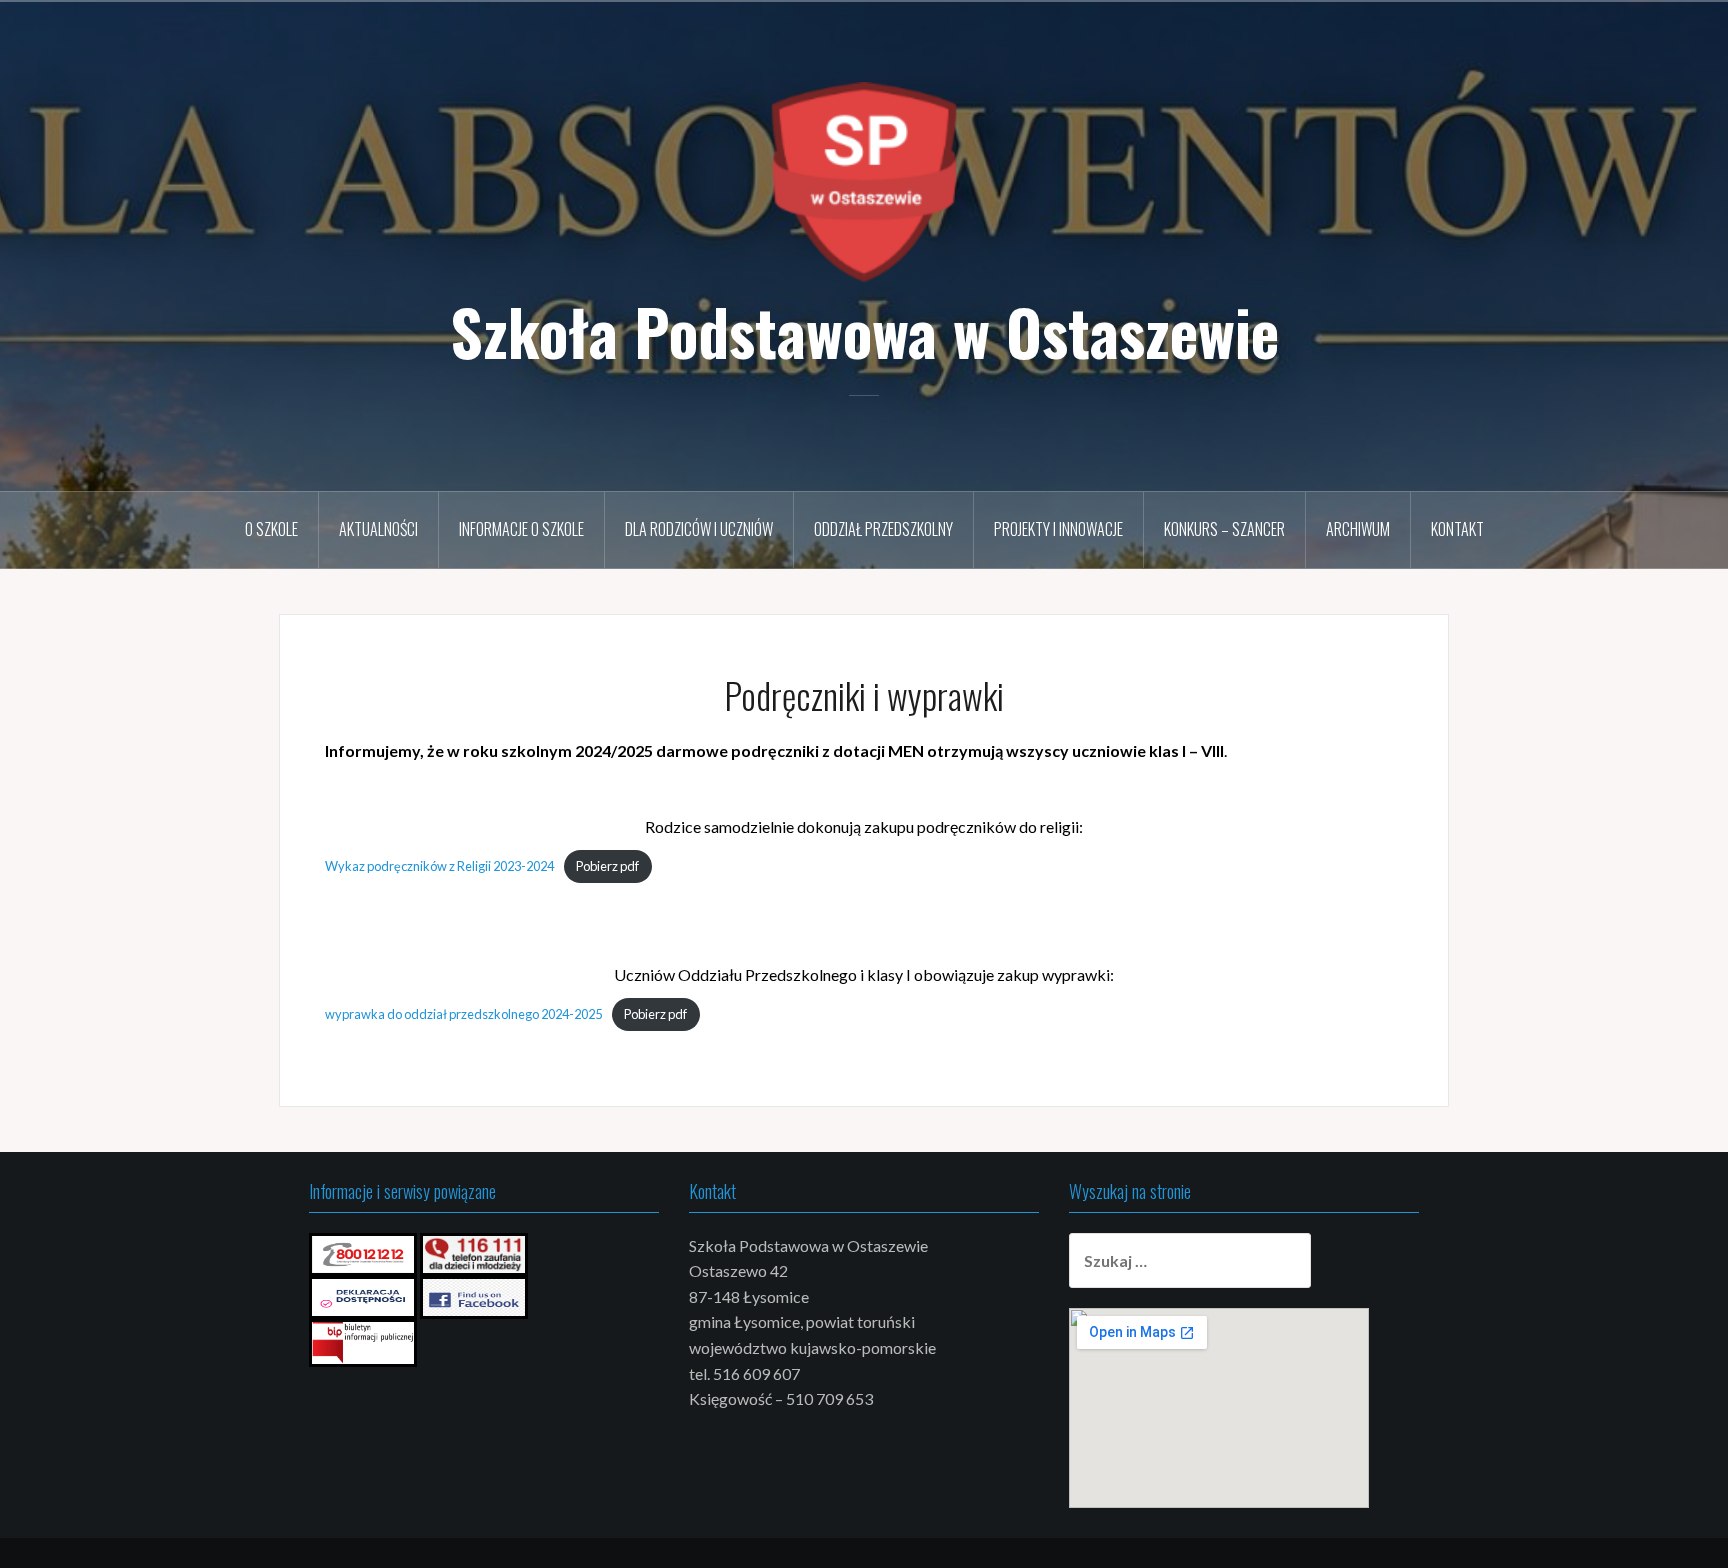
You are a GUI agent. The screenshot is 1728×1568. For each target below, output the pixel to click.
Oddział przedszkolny (883, 529)
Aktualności (378, 529)
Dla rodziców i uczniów (699, 529)
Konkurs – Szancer (1224, 529)
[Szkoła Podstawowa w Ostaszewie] (864, 179)
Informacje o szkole (521, 529)
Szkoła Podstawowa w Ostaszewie (864, 331)
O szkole (271, 529)
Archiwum (1358, 529)
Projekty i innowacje (1058, 529)
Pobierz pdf (607, 866)
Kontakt (1457, 529)
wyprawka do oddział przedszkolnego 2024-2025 (463, 1014)
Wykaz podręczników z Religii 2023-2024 (439, 866)
